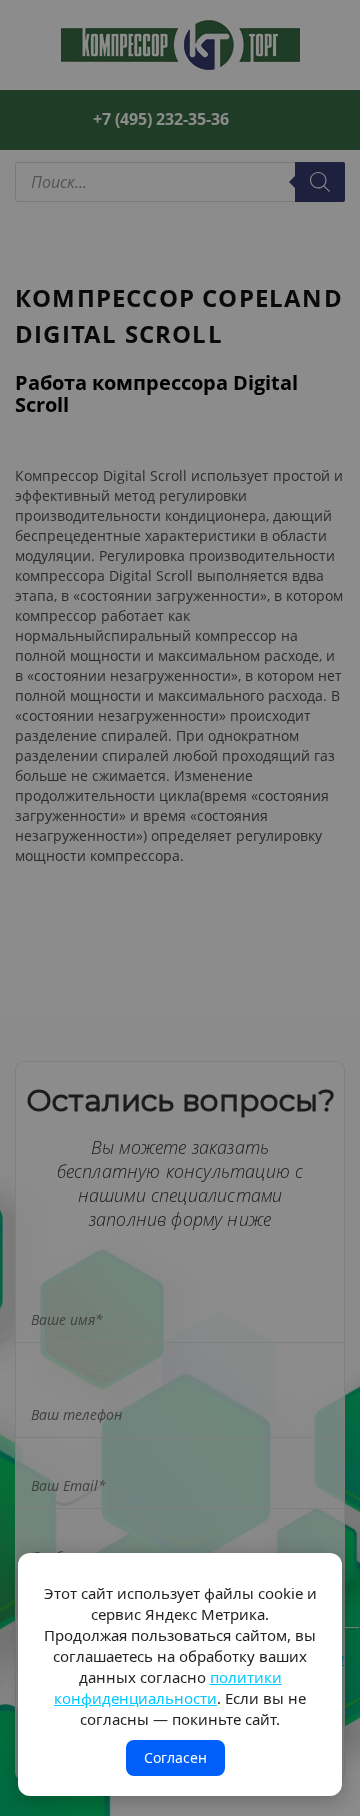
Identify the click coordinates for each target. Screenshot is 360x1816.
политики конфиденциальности (168, 1687)
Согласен (175, 1757)
